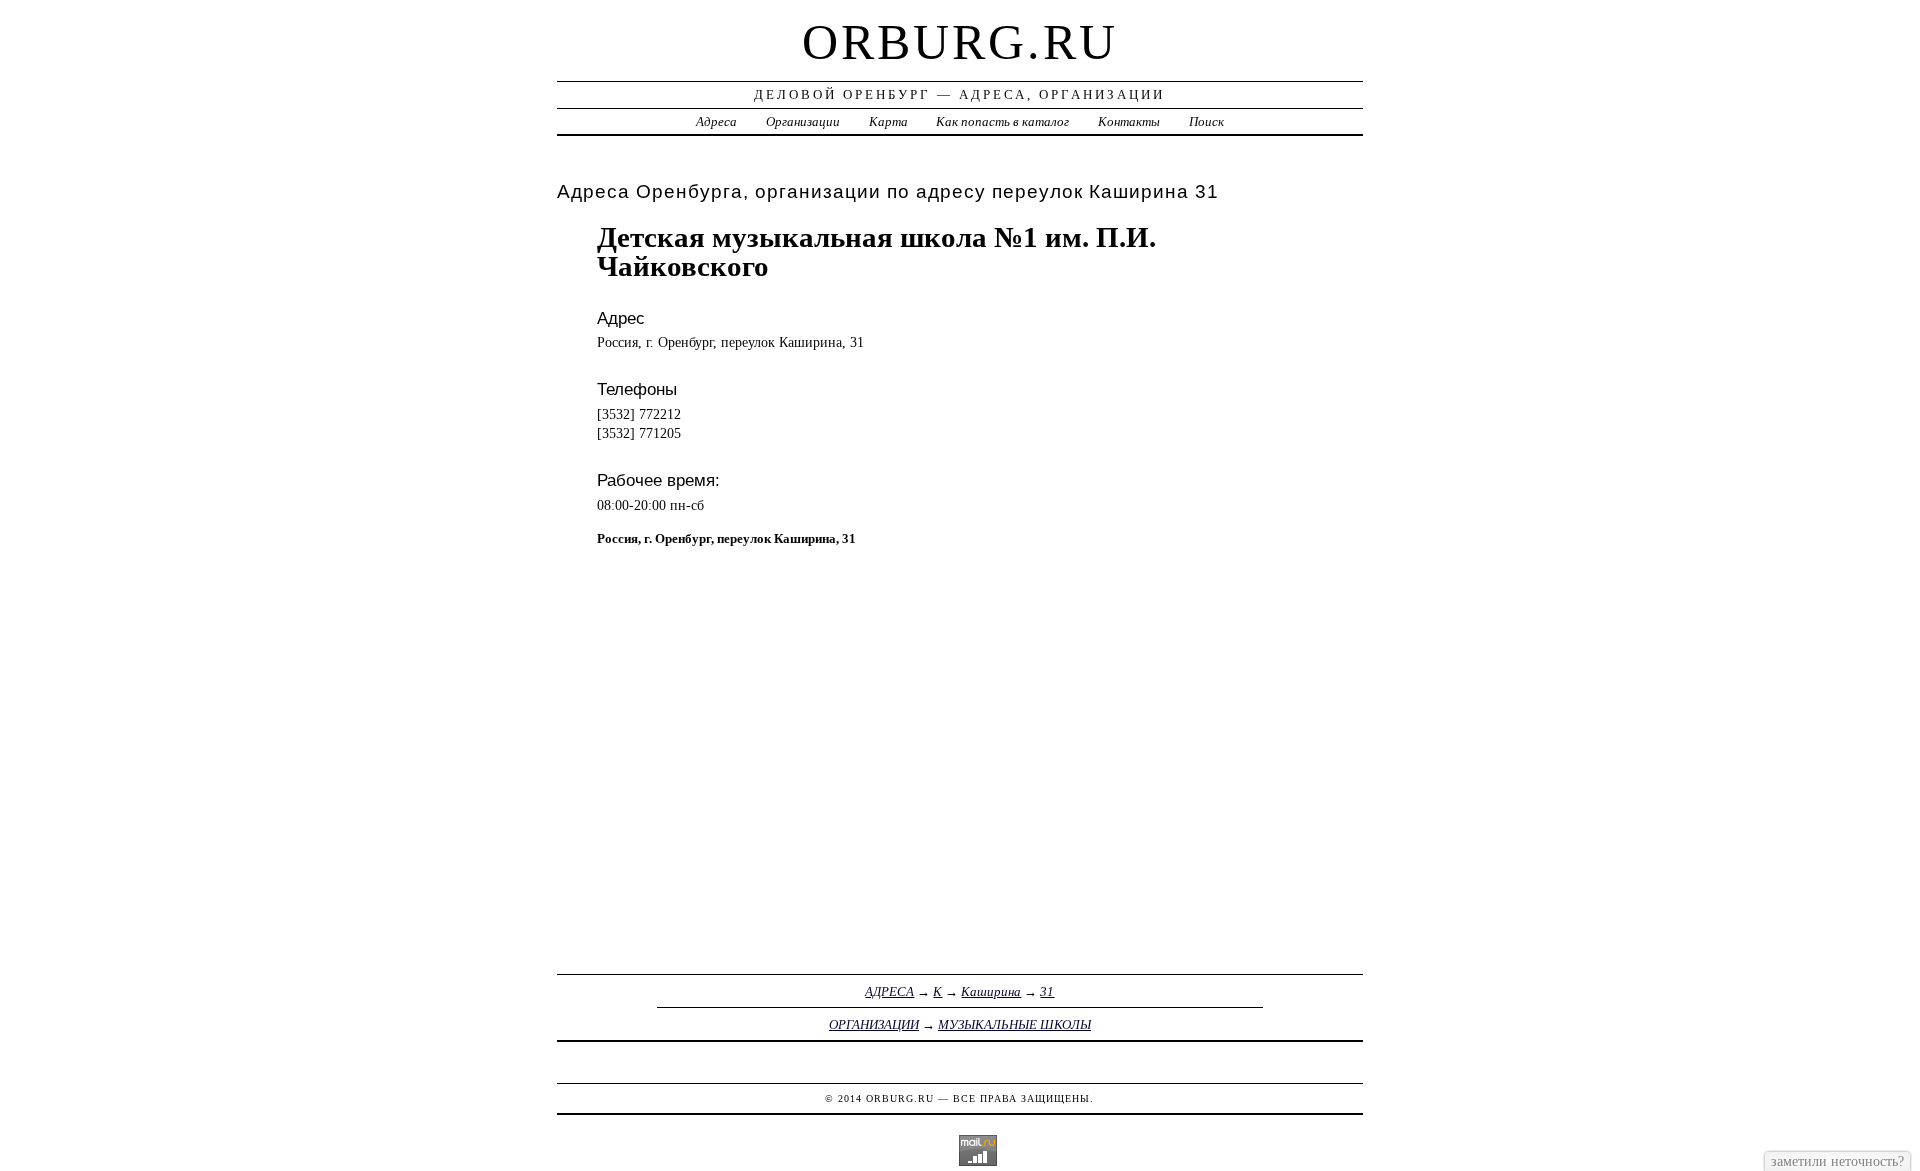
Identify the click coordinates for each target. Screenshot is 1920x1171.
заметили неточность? (1837, 1161)
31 (1047, 991)
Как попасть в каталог (1002, 121)
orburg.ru (960, 42)
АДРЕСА (889, 991)
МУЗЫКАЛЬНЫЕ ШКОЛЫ (1014, 1024)
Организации (803, 121)
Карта (888, 121)
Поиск (1206, 121)
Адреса (716, 121)
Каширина (991, 991)
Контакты (1129, 121)
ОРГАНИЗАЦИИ (874, 1024)
